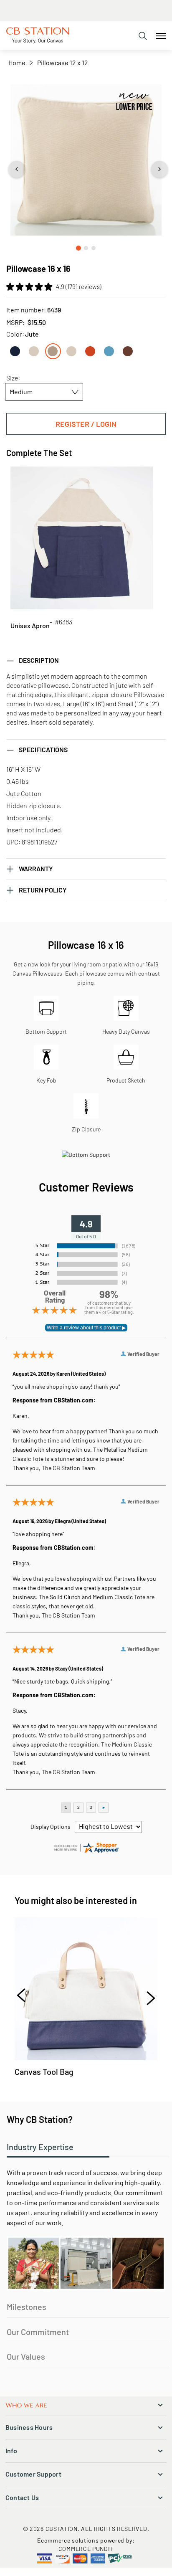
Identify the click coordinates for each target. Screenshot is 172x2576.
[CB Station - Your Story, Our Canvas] (38, 35)
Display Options (51, 1827)
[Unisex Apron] (82, 538)
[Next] (147, 1997)
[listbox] (86, 348)
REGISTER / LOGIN (86, 424)
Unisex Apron (30, 625)
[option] (15, 351)
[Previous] (25, 1997)
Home (17, 62)
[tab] (143, 36)
